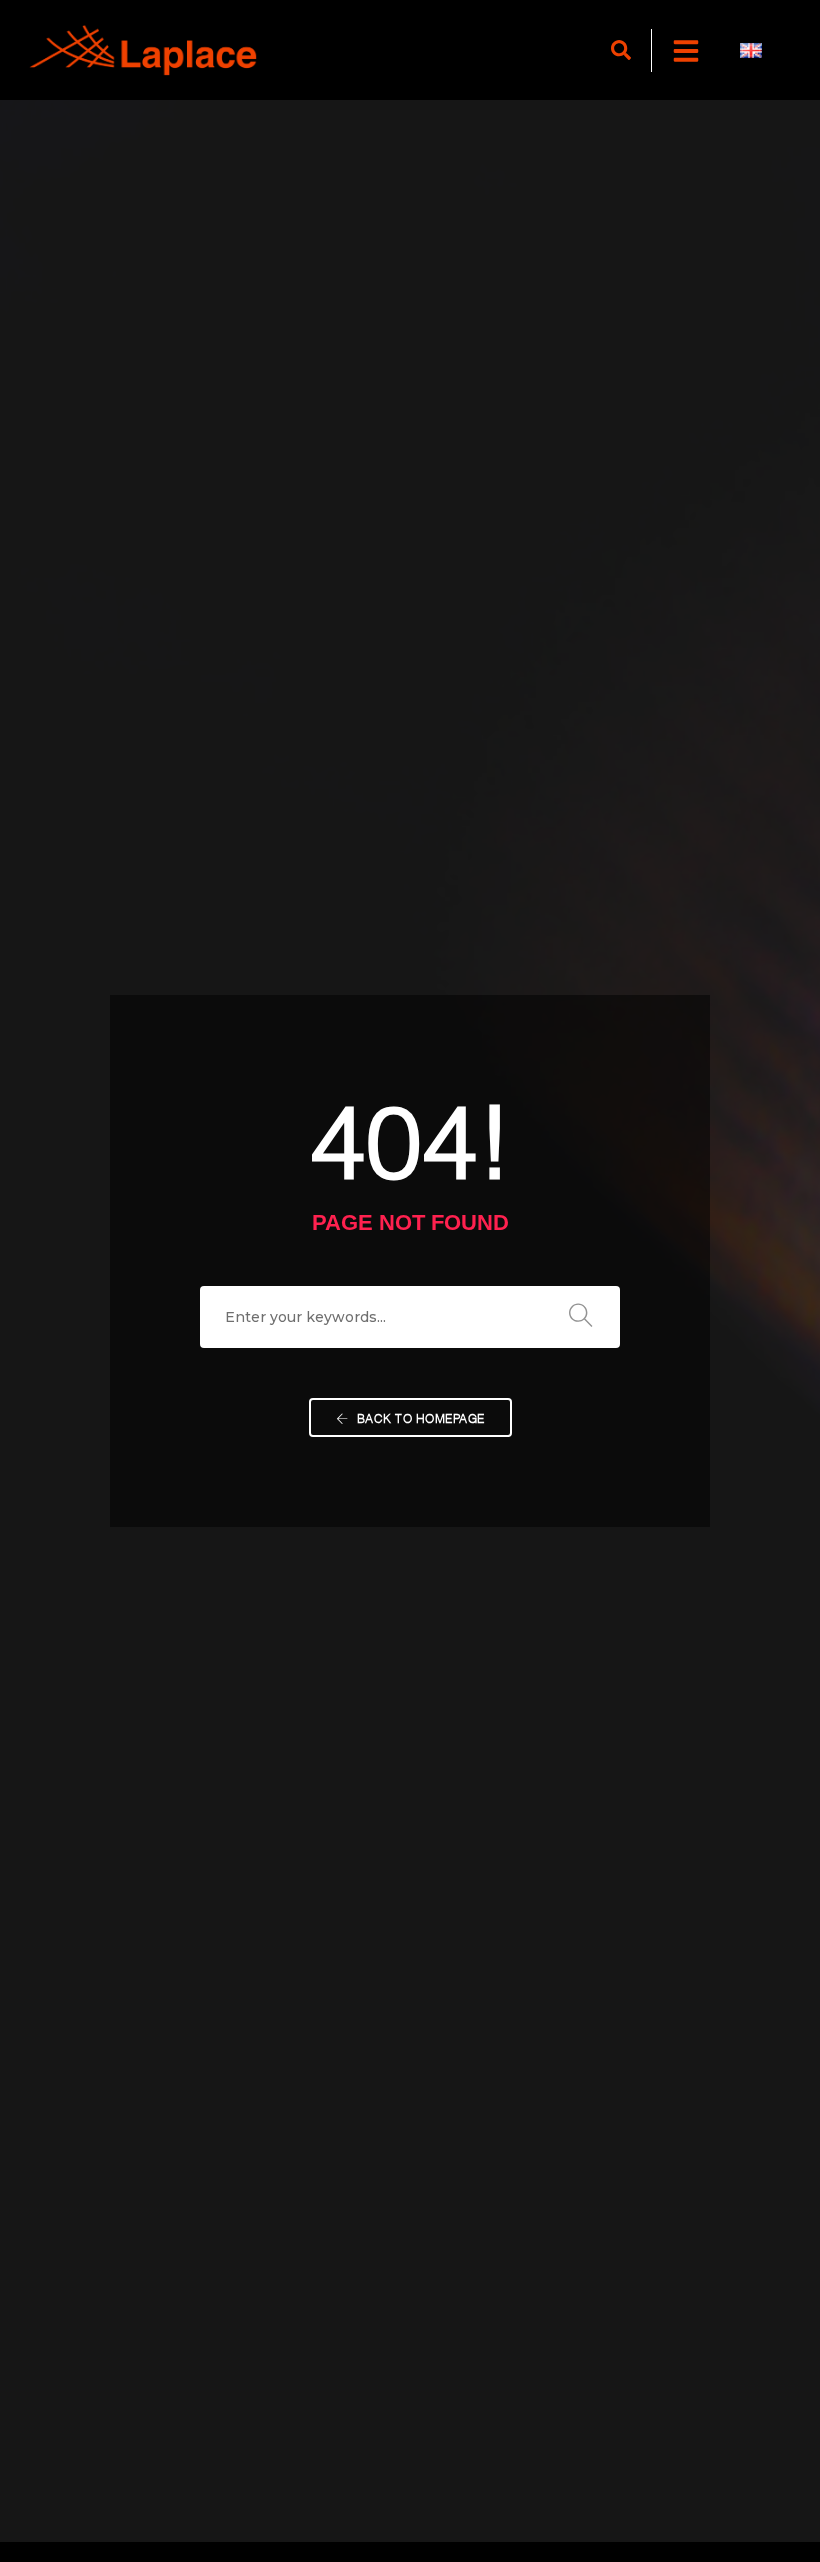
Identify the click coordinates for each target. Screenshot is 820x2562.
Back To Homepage (419, 1417)
